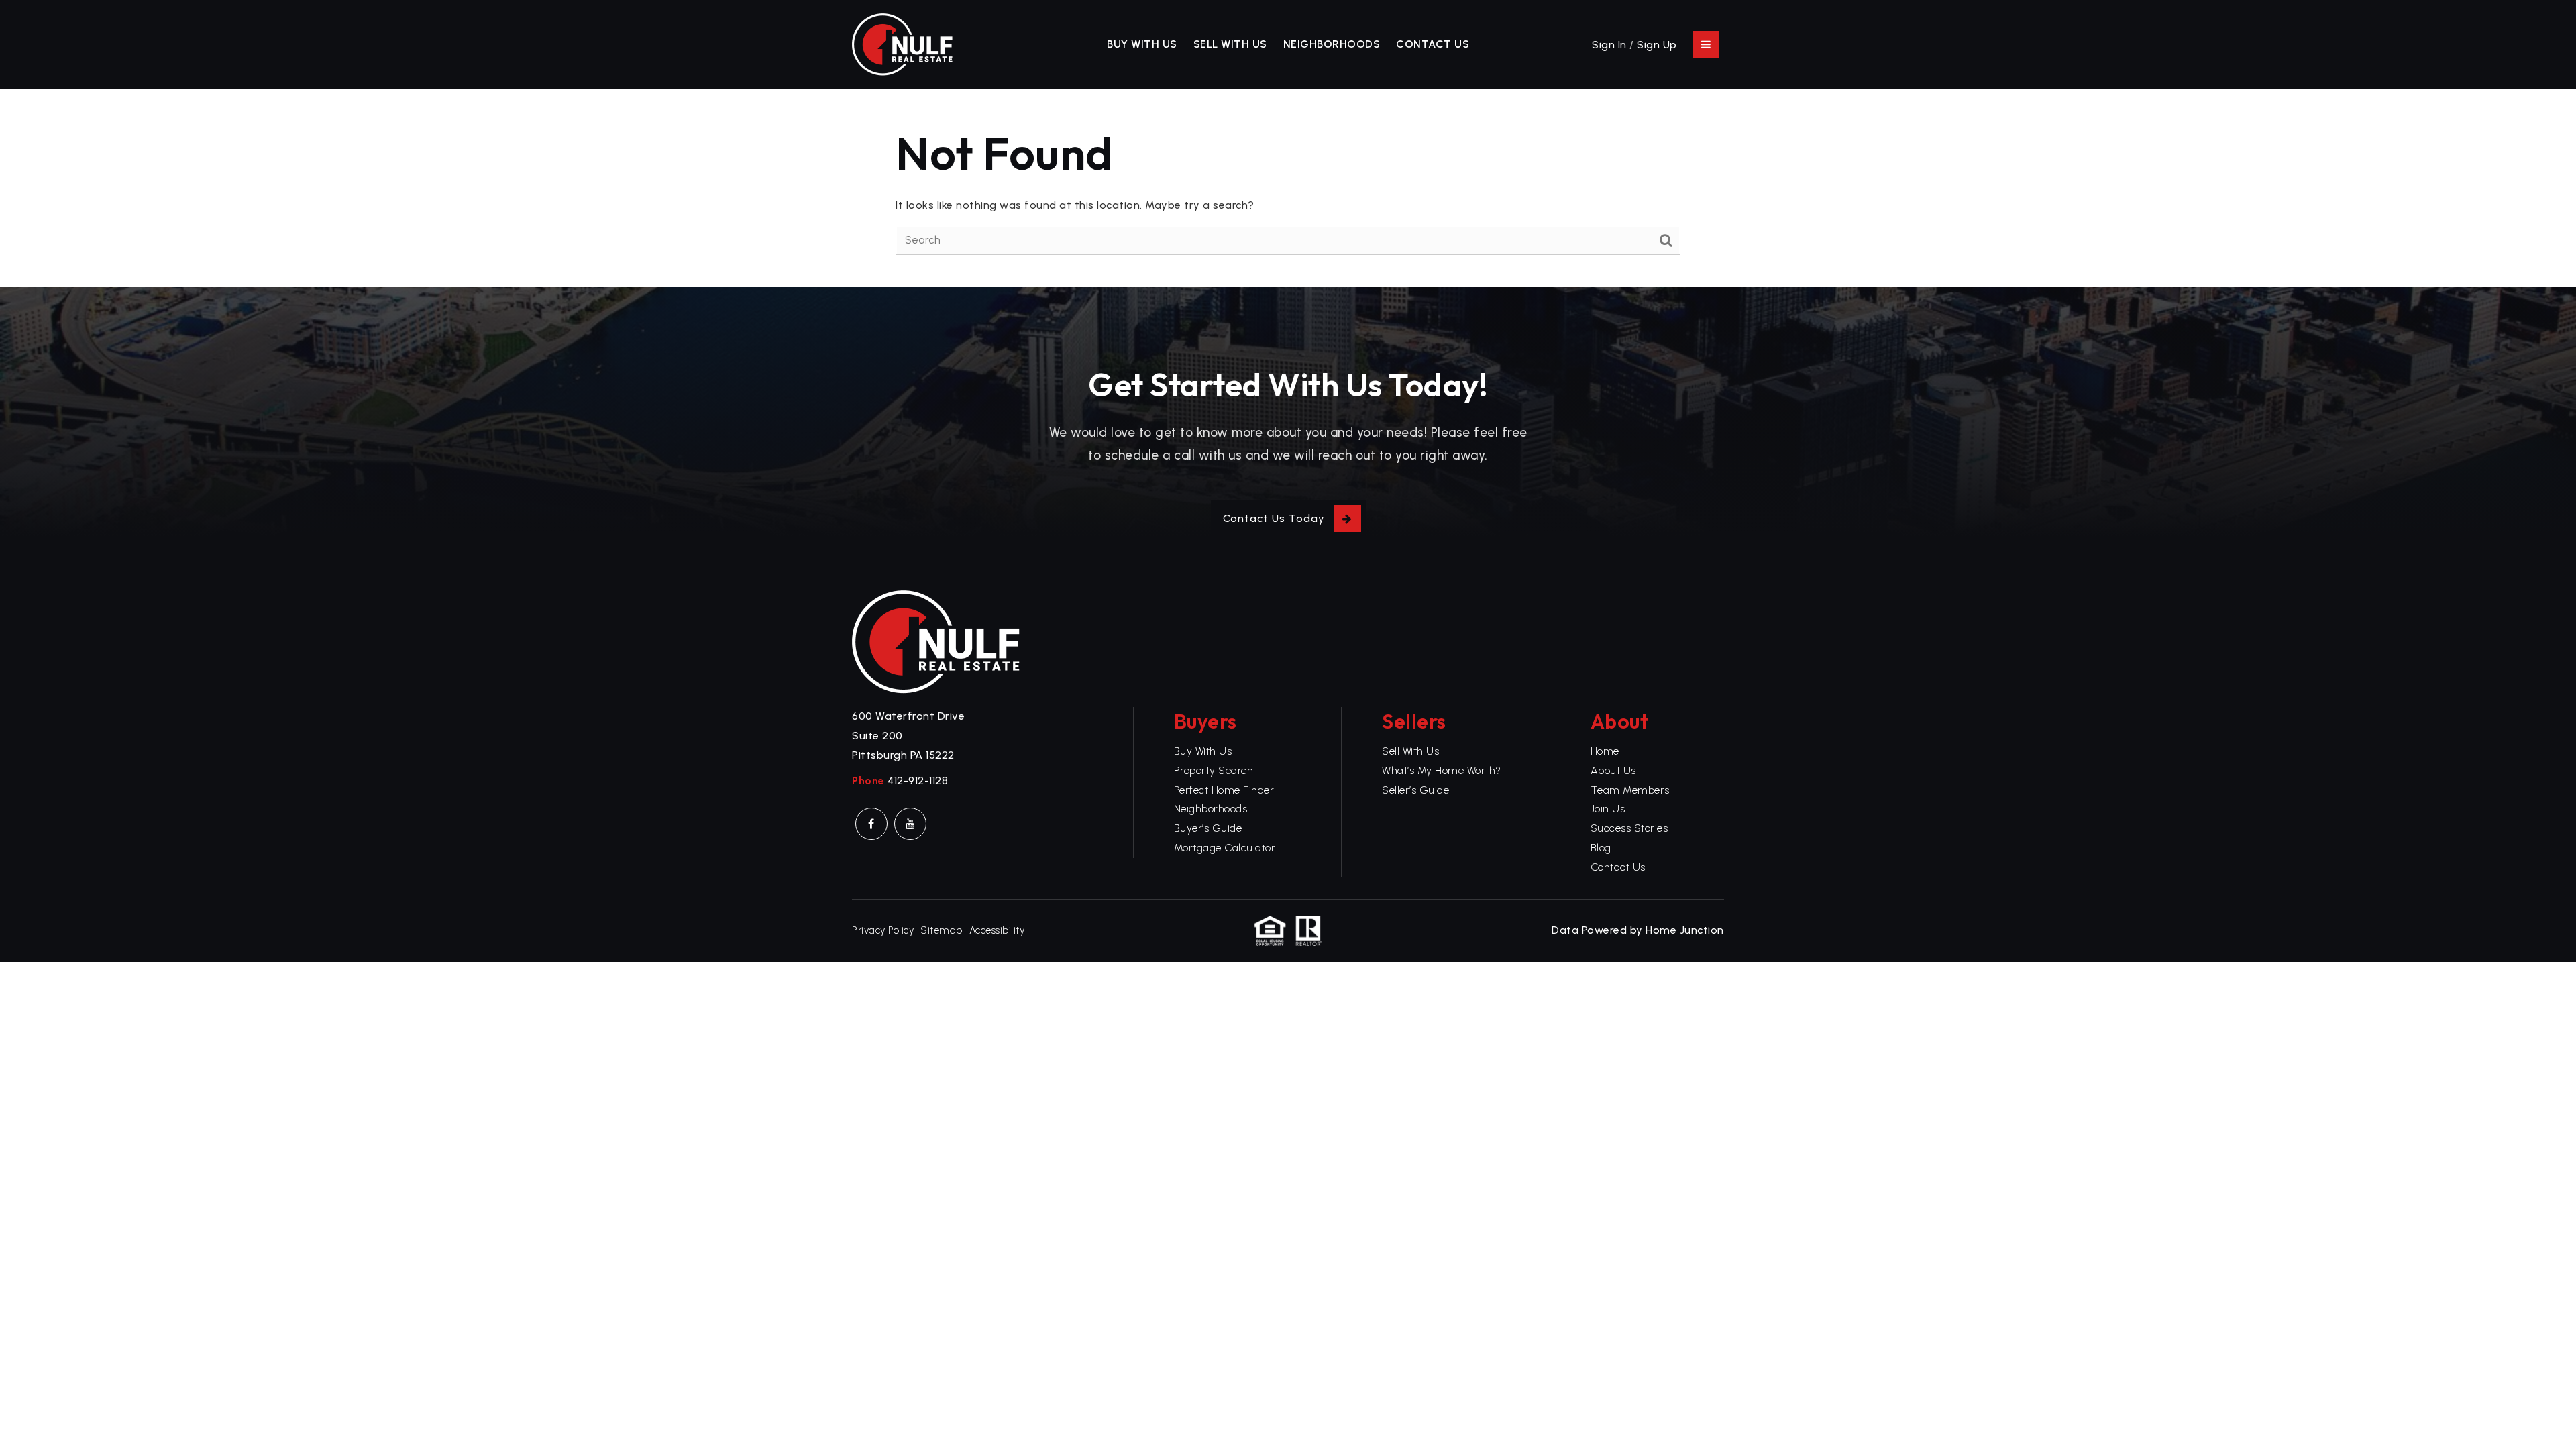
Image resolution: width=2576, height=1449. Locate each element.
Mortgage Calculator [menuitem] (1225, 848)
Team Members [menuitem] (1630, 790)
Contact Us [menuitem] (1433, 44)
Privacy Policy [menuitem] (883, 930)
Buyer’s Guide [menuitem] (1208, 828)
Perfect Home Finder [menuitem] (1224, 790)
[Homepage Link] (902, 43)
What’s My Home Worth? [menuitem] (1442, 770)
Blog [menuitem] (1601, 848)
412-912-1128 (918, 781)
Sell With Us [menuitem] (1230, 44)
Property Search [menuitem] (1214, 770)
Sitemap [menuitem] (942, 930)
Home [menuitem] (1605, 751)
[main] (1288, 189)
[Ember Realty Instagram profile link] (910, 824)
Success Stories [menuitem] (1629, 828)
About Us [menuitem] (1613, 770)
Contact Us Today (1274, 518)
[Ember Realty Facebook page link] (871, 824)
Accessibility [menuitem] (997, 930)
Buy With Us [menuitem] (1142, 44)
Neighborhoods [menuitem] (1332, 44)
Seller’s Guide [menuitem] (1415, 790)
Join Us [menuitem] (1608, 809)
